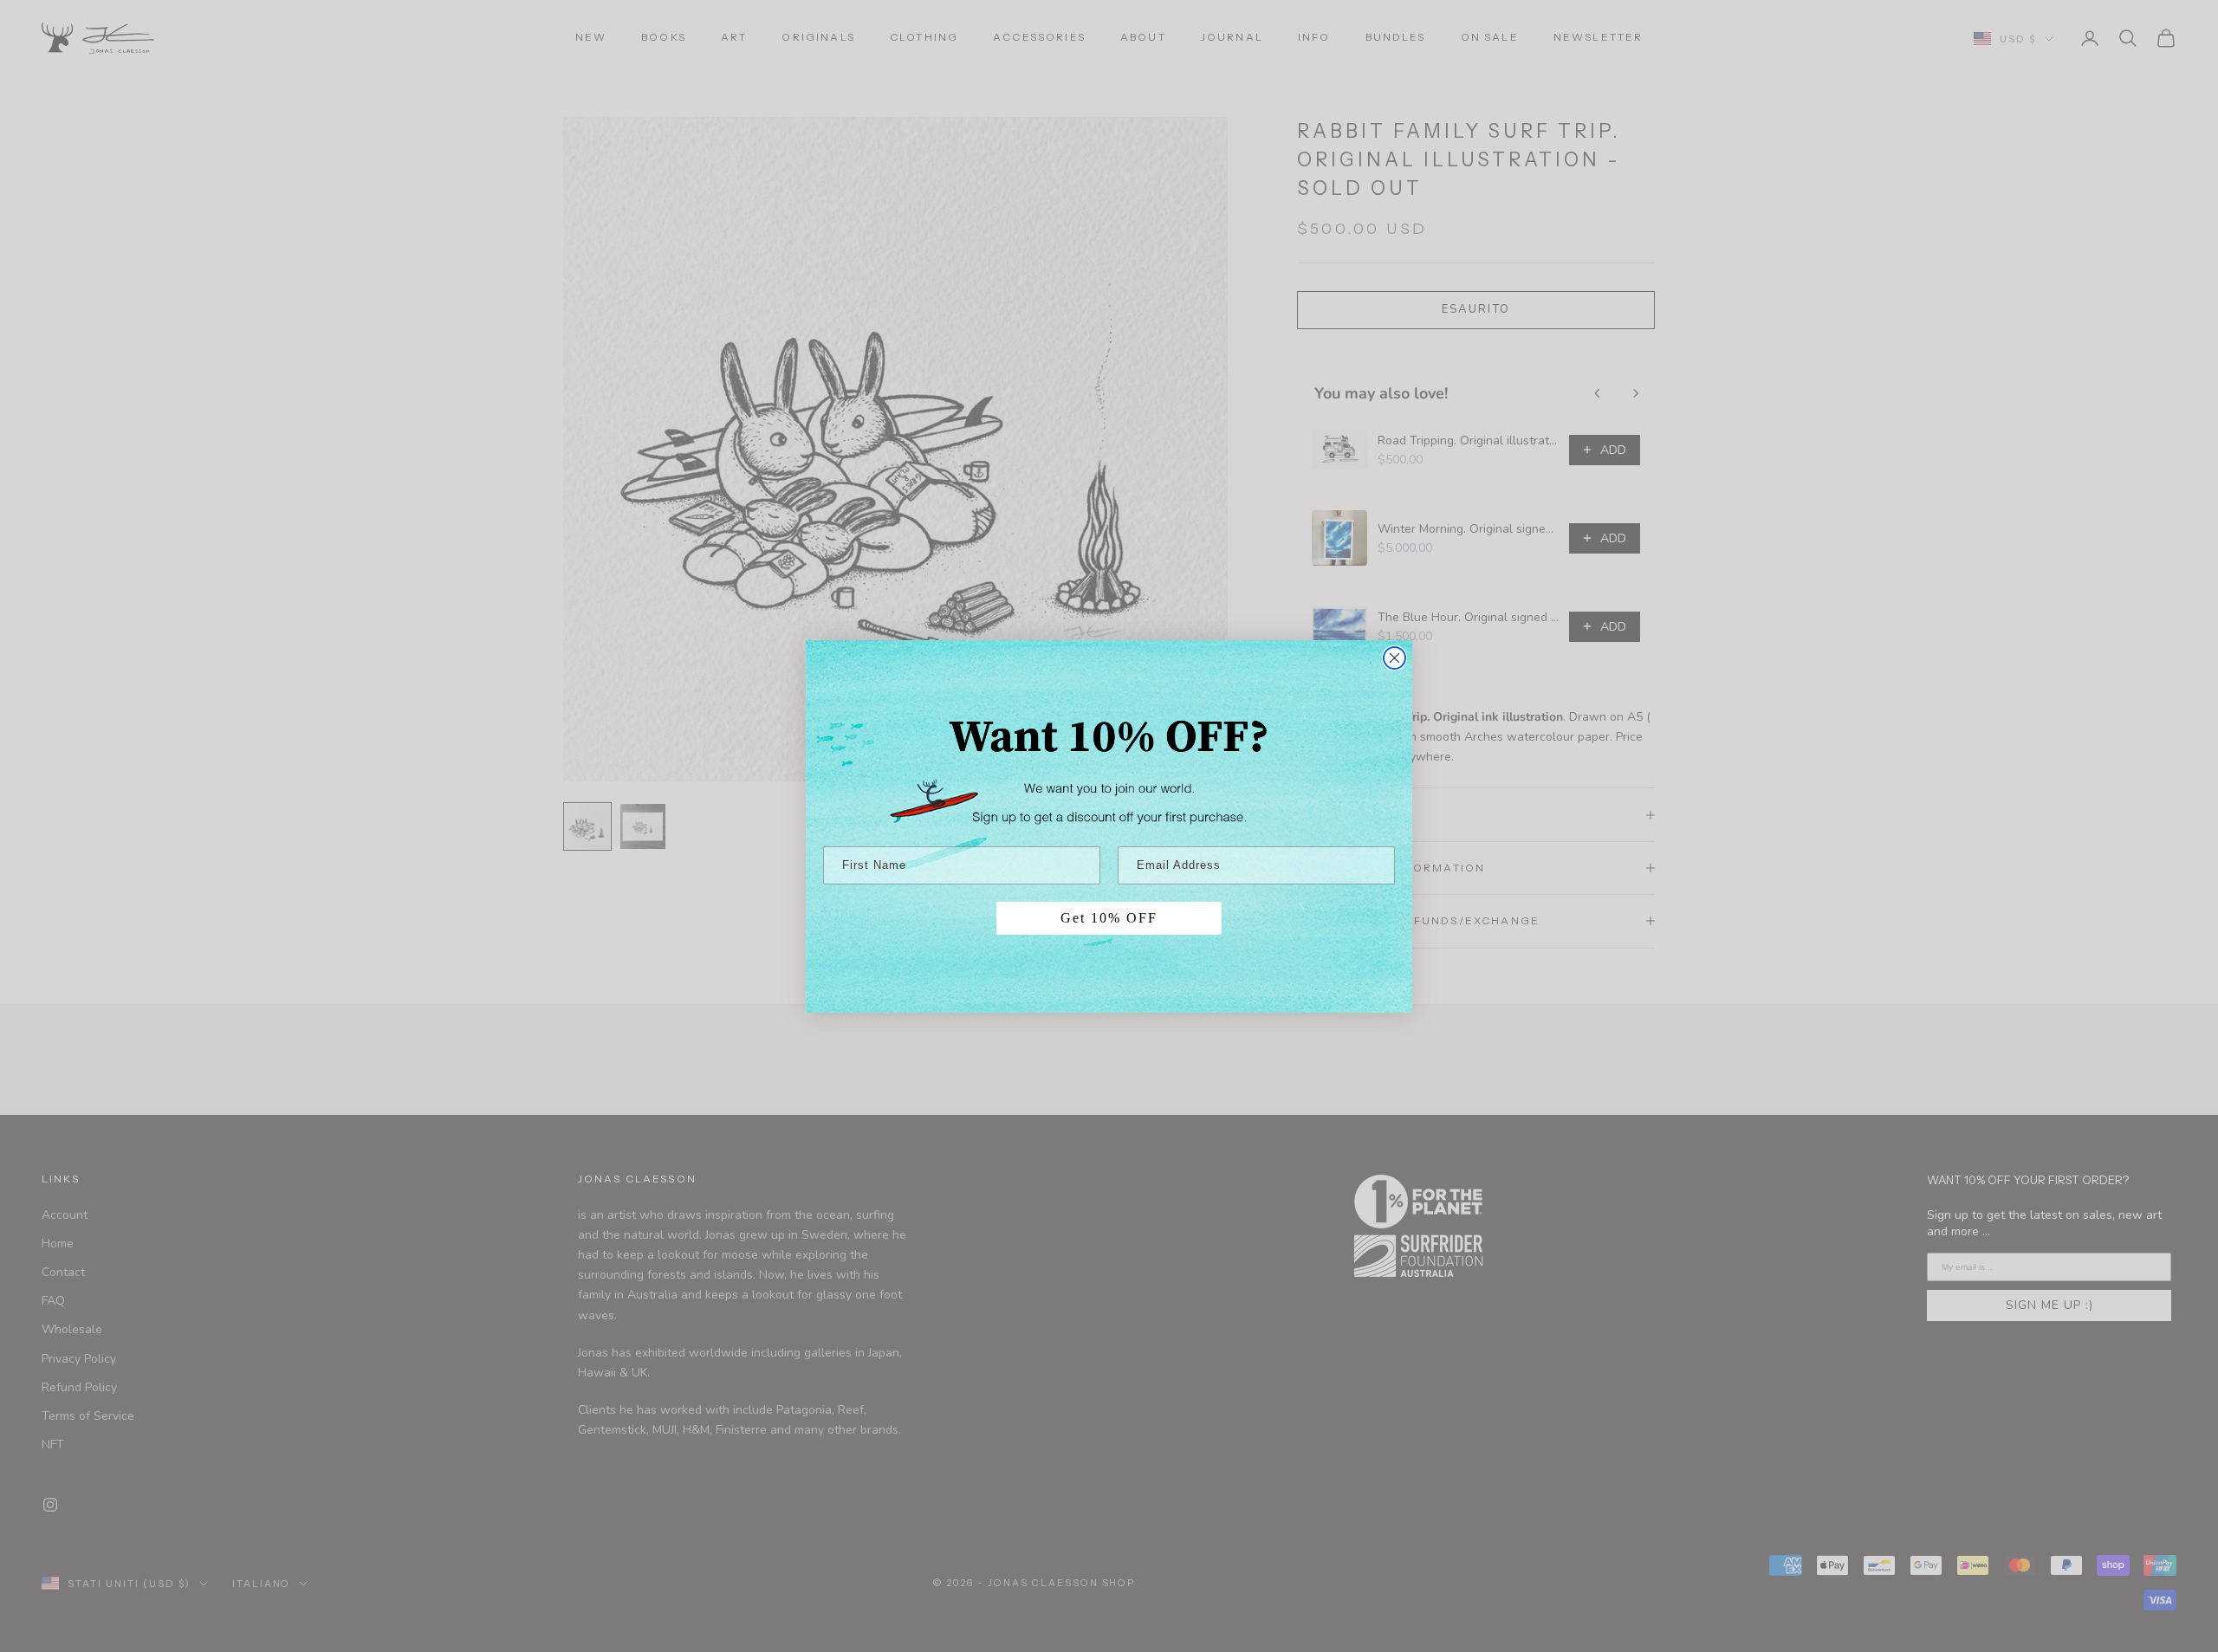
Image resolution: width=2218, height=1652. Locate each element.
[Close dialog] (1394, 658)
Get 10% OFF (1109, 918)
